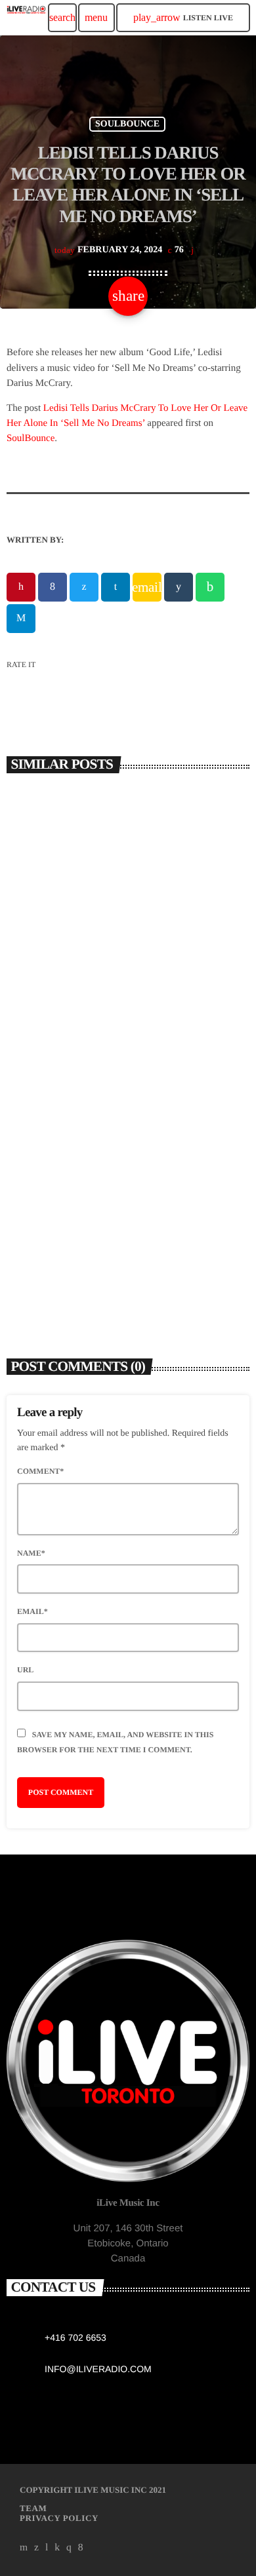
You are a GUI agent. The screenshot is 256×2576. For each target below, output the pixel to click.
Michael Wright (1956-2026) (87, 987)
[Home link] (26, 18)
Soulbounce (127, 124)
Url (25, 1670)
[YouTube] (24, 2548)
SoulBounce (31, 438)
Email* (32, 1611)
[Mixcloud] (57, 2548)
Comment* (40, 1471)
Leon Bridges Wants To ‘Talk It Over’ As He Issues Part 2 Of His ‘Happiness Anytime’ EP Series (128, 1245)
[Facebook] (81, 2548)
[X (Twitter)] (37, 2548)
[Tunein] (47, 2548)
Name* (31, 1553)
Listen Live (183, 17)
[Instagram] (69, 2548)
